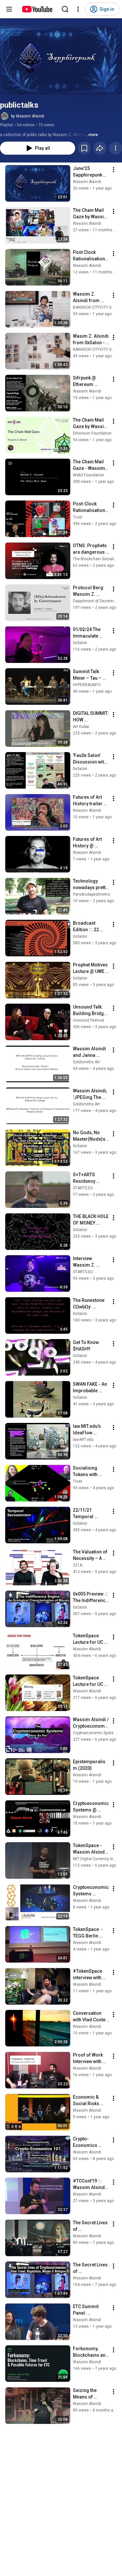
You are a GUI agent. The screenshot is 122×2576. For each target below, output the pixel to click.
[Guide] (9, 9)
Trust (78, 517)
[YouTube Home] (37, 9)
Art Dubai (81, 727)
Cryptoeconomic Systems (96, 1733)
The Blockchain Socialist (95, 559)
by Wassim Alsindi (28, 116)
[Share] (100, 148)
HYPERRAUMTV (87, 685)
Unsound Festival (88, 1020)
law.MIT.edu (83, 1440)
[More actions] (115, 148)
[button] (61, 60)
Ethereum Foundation (92, 433)
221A (78, 1565)
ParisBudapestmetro (91, 894)
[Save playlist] (84, 148)
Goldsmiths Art (86, 1062)
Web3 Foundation (88, 475)
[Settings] (78, 9)
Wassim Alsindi (87, 182)
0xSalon (80, 643)
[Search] (65, 9)
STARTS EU (83, 1188)
